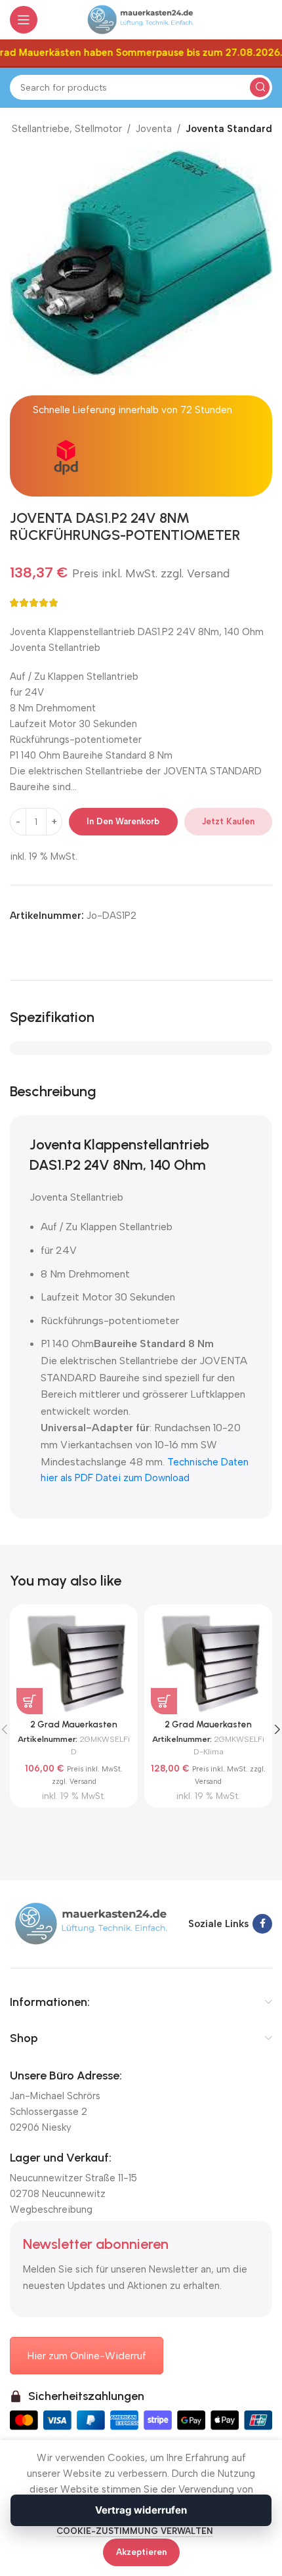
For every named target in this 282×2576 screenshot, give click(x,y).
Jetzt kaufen (228, 821)
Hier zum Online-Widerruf (87, 2356)
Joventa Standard (229, 129)
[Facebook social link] (262, 1924)
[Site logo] (141, 19)
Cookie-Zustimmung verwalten (135, 2531)
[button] (30, 1701)
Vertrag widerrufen (141, 2510)
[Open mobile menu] (24, 20)
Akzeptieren (141, 2552)
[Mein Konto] (266, 20)
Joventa (154, 129)
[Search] (260, 87)
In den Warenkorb (123, 821)
